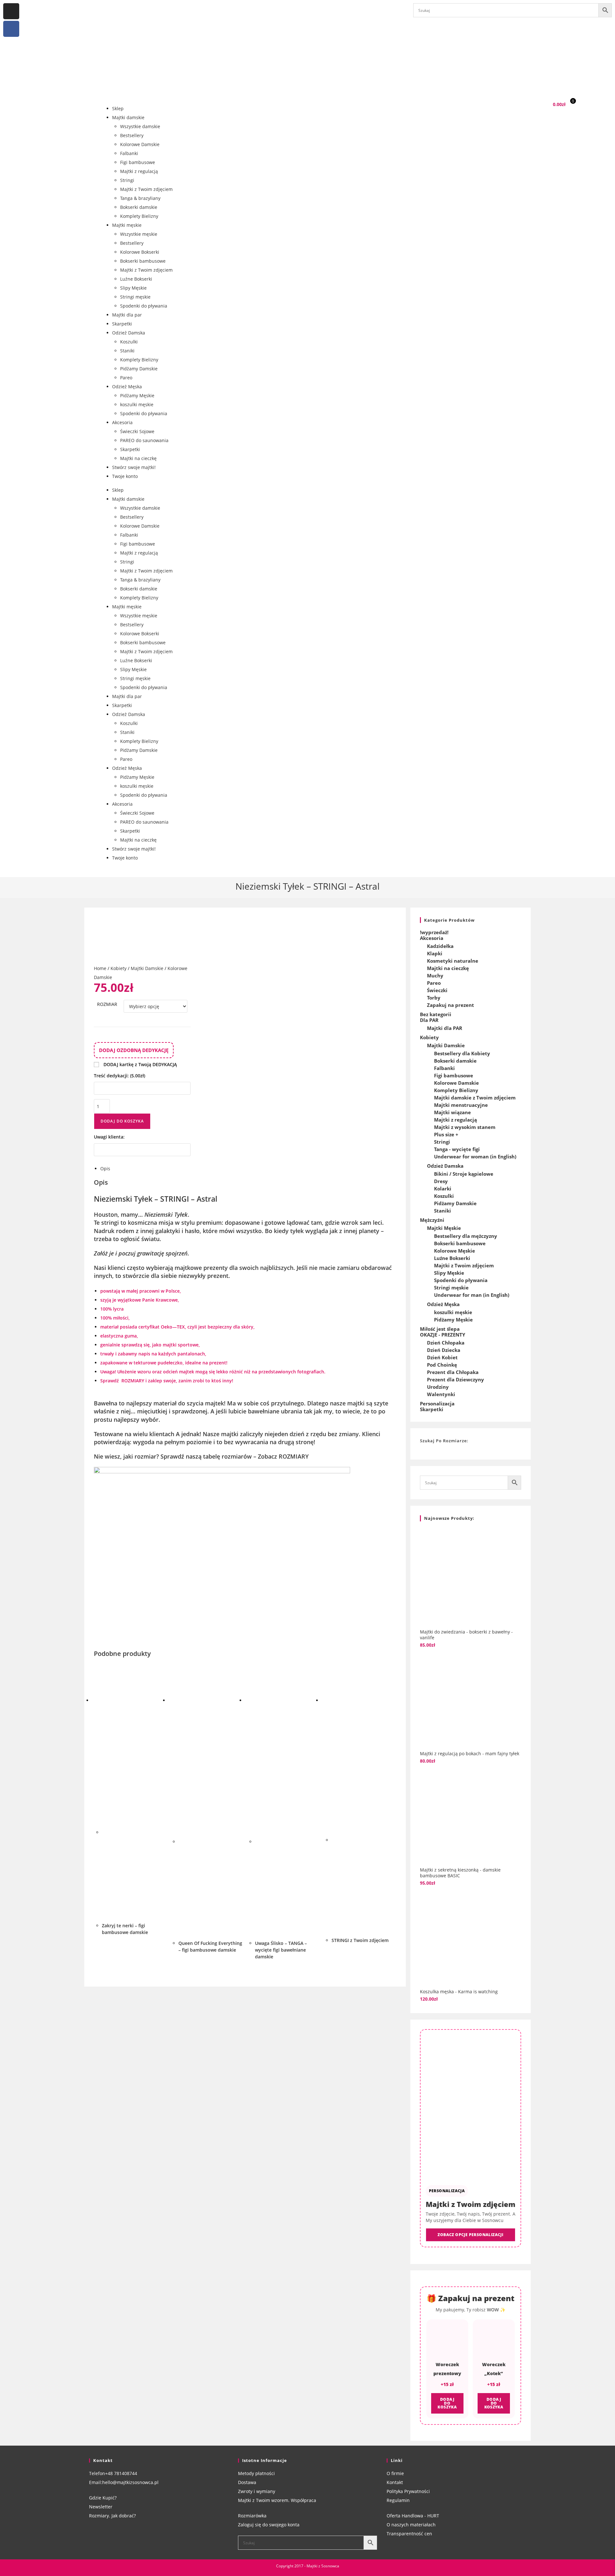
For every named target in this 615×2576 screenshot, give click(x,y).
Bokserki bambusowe (143, 261)
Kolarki (443, 1189)
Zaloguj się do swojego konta (269, 2525)
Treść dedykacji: (119, 1076)
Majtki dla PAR (445, 1028)
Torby (434, 998)
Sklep (118, 108)
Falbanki (129, 153)
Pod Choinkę (442, 1365)
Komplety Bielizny (139, 216)
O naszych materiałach (411, 2525)
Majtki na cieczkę (138, 458)
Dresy (441, 1181)
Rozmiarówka (252, 2516)
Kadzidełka (440, 946)
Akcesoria (122, 422)
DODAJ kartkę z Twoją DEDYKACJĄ (140, 1064)
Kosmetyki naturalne (453, 961)
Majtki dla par (127, 315)
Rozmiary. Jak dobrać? (112, 2516)
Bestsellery (132, 135)
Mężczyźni (432, 1220)
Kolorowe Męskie (455, 1251)
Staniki (127, 351)
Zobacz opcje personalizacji (470, 2235)
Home (100, 968)
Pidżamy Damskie (139, 369)
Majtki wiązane (452, 1112)
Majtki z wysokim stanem (465, 1127)
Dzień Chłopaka (446, 1343)
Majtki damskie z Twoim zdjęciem (475, 1098)
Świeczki (437, 990)
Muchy (435, 975)
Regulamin (398, 2500)
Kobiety (119, 968)
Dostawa (247, 2482)
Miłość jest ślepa (440, 1329)
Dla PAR (429, 1020)
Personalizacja (437, 1403)
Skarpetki (122, 324)
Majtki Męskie (444, 1228)
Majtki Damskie (147, 968)
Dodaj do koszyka (122, 1121)
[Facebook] (11, 29)
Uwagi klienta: (110, 1137)
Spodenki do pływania (144, 306)
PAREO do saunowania (144, 440)
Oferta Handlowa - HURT (413, 2516)
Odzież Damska (129, 333)
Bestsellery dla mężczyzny (466, 1236)
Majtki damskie (128, 117)
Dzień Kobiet (442, 1357)
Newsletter (101, 2507)
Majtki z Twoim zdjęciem (146, 189)
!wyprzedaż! (434, 932)
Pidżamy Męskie (137, 395)
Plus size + (446, 1134)
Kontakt (395, 2482)
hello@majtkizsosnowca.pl (130, 2482)
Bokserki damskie (139, 207)
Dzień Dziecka (444, 1350)
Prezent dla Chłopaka (453, 1372)
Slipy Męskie (133, 288)
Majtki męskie (127, 225)
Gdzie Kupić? (103, 2498)
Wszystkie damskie (140, 126)
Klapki (435, 953)
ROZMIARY (133, 1381)
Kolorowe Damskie (140, 144)
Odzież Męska (127, 387)
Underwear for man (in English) (472, 1295)
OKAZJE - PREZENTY (443, 1335)
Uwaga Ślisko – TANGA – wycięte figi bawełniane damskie (281, 1950)
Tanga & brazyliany (140, 198)
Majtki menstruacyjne (461, 1105)
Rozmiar (107, 1004)
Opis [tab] (105, 1169)
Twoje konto (125, 476)
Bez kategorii (436, 1014)
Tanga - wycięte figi (457, 1149)
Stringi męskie (135, 297)
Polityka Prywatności (408, 2491)
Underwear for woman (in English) (475, 1156)
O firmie (395, 2473)
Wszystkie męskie (139, 234)
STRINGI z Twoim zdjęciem (360, 1940)
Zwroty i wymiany (257, 2491)
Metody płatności (256, 2473)
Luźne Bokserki (136, 279)
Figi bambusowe (138, 162)
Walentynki (441, 1394)
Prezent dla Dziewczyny (455, 1379)
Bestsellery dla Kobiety (462, 1053)
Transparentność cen (409, 2534)
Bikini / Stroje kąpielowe (464, 1174)
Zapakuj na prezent (451, 1005)
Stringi (127, 180)
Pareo (126, 378)
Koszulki (129, 342)
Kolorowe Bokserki (140, 252)
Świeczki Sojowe (137, 431)
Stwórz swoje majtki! (134, 467)
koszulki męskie (137, 404)
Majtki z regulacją (139, 171)
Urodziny (438, 1387)
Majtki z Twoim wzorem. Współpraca (277, 2500)
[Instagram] (11, 11)
